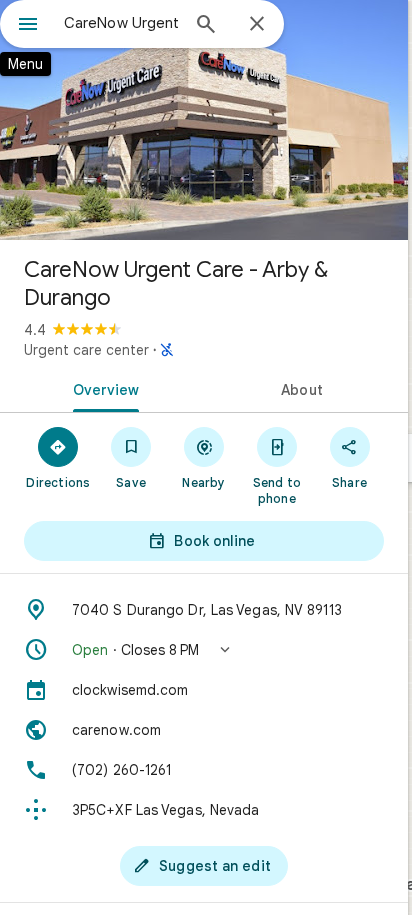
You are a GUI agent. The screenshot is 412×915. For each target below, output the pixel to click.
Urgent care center (86, 350)
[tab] (102, 388)
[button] (204, 650)
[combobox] (121, 23)
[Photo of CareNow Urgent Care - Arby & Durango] (204, 120)
